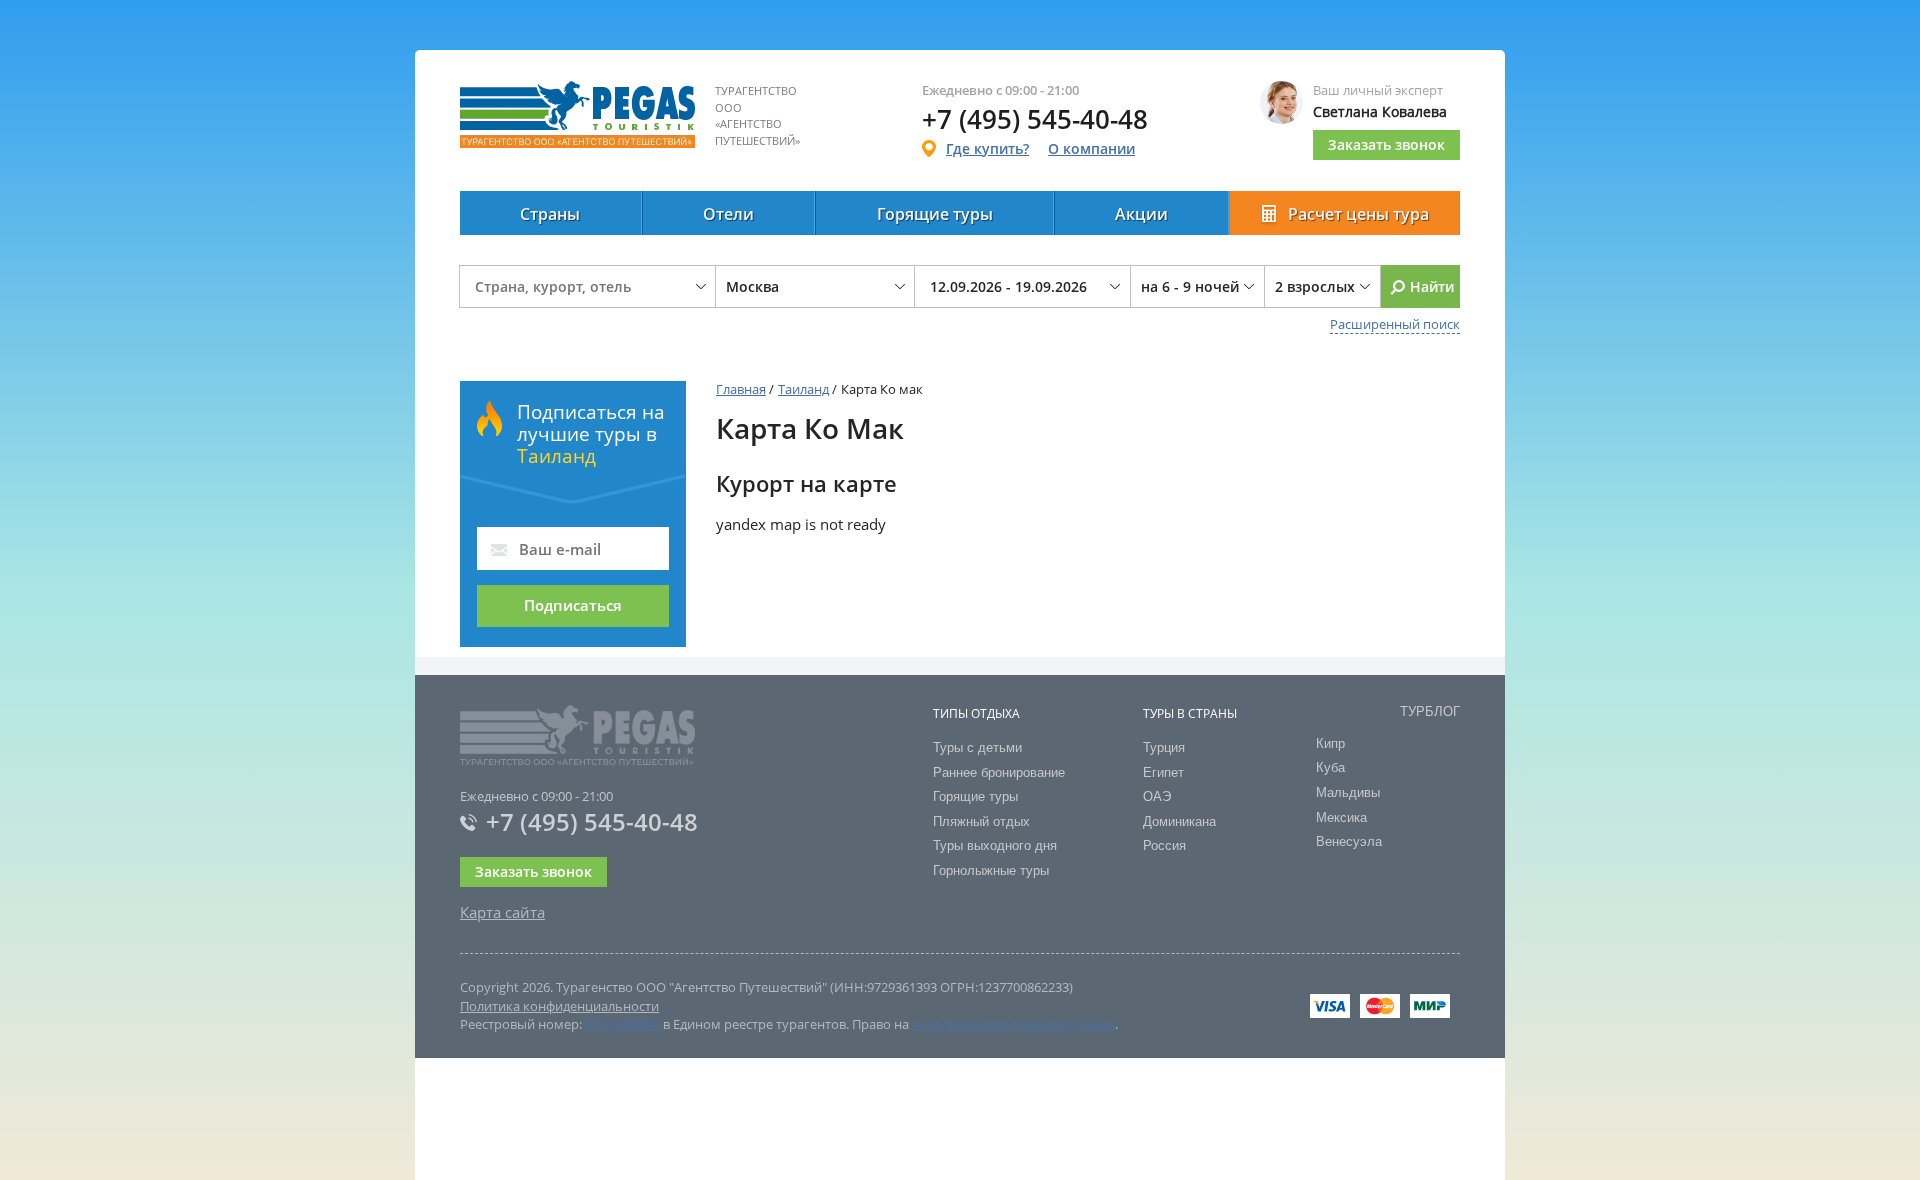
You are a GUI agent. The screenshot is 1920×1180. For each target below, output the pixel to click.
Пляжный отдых (981, 821)
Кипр (1330, 743)
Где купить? (987, 148)
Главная (741, 389)
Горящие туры (935, 214)
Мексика (1341, 817)
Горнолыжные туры (991, 870)
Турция (1164, 747)
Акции (1141, 214)
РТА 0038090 (622, 1024)
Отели (728, 214)
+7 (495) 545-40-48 (592, 821)
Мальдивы (1348, 792)
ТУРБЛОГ (1430, 711)
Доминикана (1179, 821)
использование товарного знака (1013, 1024)
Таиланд (803, 389)
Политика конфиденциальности (559, 1006)
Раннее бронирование (999, 772)
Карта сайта (502, 912)
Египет (1163, 772)
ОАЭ (1157, 796)
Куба (1330, 767)
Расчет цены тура (1358, 214)
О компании (1091, 148)
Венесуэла (1349, 841)
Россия (1164, 845)
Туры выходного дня (995, 845)
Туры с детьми (977, 747)
